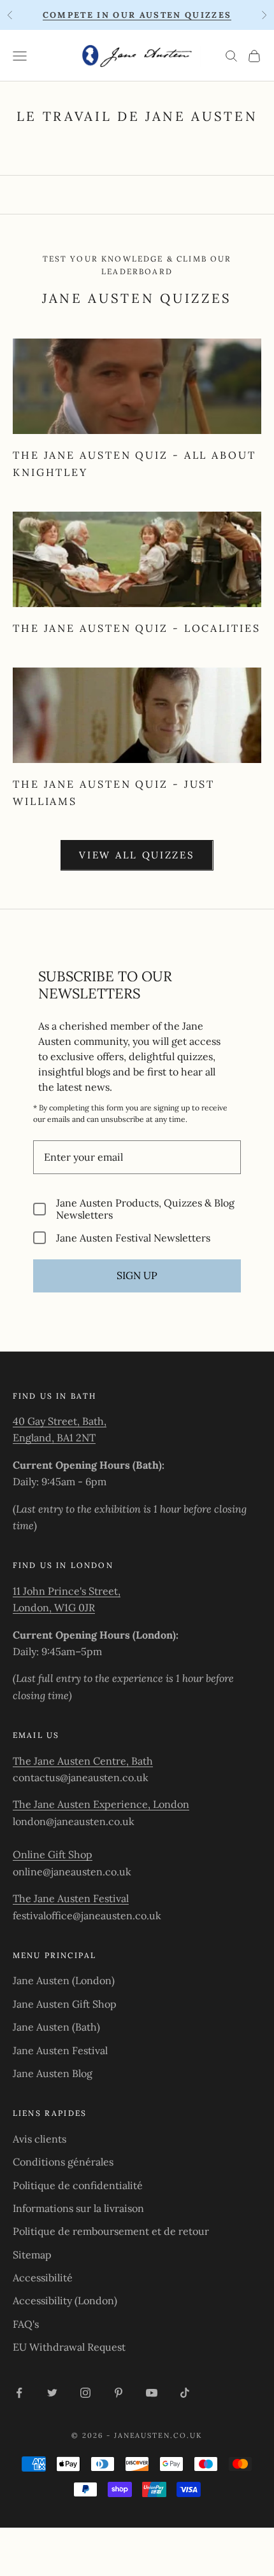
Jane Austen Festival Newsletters (133, 1237)
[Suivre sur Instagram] (85, 2393)
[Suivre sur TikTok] (185, 2393)
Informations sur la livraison (78, 2208)
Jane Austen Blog (53, 2073)
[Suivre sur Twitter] (52, 2393)
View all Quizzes (137, 855)
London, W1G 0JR (54, 1607)
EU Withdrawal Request (69, 2347)
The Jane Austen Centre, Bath (83, 1761)
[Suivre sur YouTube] (152, 2393)
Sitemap (32, 2255)
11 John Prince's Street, (67, 1591)
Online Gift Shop (53, 1854)
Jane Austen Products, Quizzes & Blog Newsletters (145, 1209)
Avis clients (40, 2139)
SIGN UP (137, 1275)
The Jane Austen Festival (71, 1898)
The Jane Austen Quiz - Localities (137, 628)
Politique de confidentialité (78, 2185)
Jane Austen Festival (60, 2050)
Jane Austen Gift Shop (65, 2004)
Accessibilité (43, 2278)
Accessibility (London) (65, 2300)
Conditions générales (63, 2162)
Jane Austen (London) (64, 1980)
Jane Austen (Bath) (56, 2027)
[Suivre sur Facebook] (19, 2393)
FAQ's (26, 2324)
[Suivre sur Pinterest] (119, 2393)
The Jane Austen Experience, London (101, 1804)
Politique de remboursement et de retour (111, 2231)
